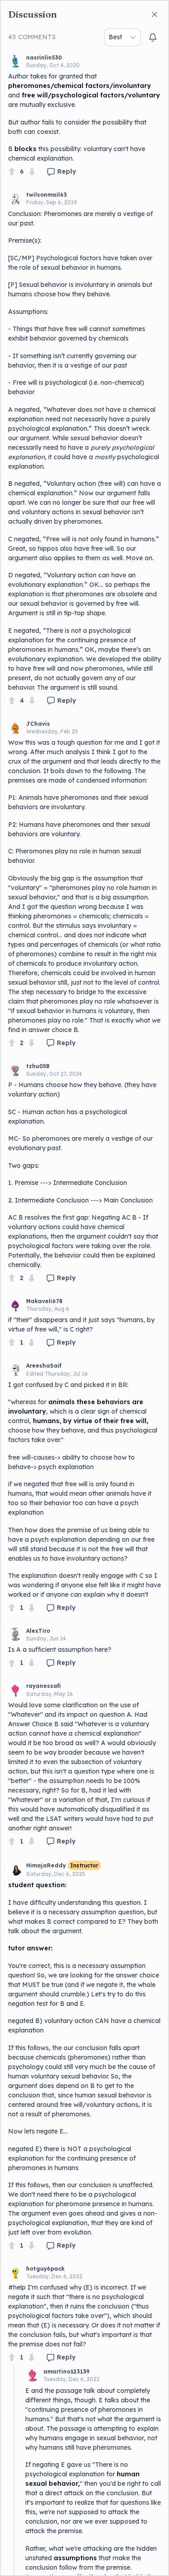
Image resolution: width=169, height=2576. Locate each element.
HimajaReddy (46, 1865)
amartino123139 (66, 2371)
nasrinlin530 (44, 58)
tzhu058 (38, 1066)
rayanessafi (43, 1686)
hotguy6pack (45, 2269)
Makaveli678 (44, 1301)
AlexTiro (38, 1631)
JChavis (38, 724)
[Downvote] (32, 172)
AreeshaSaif (44, 1366)
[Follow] (153, 37)
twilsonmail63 (46, 195)
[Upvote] (12, 172)
